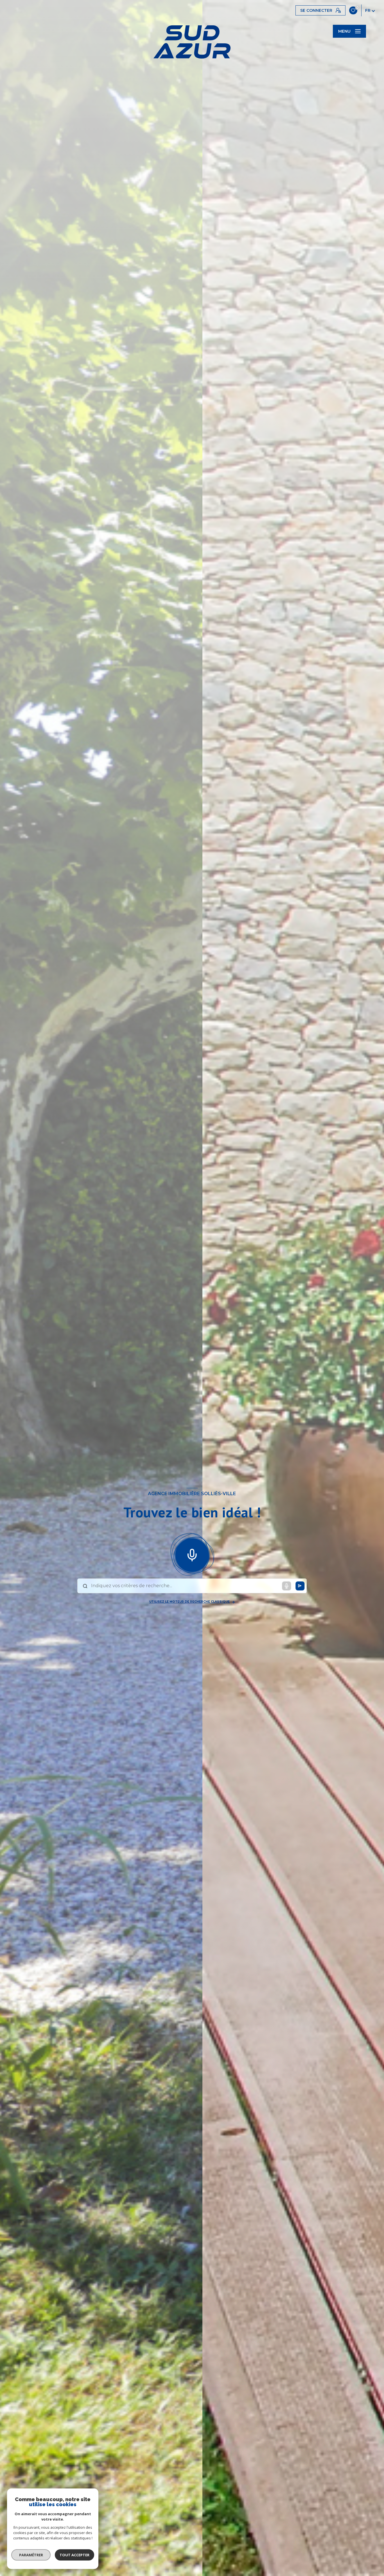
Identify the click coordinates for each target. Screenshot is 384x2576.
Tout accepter (74, 2555)
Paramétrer (31, 2555)
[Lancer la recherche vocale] (192, 1554)
